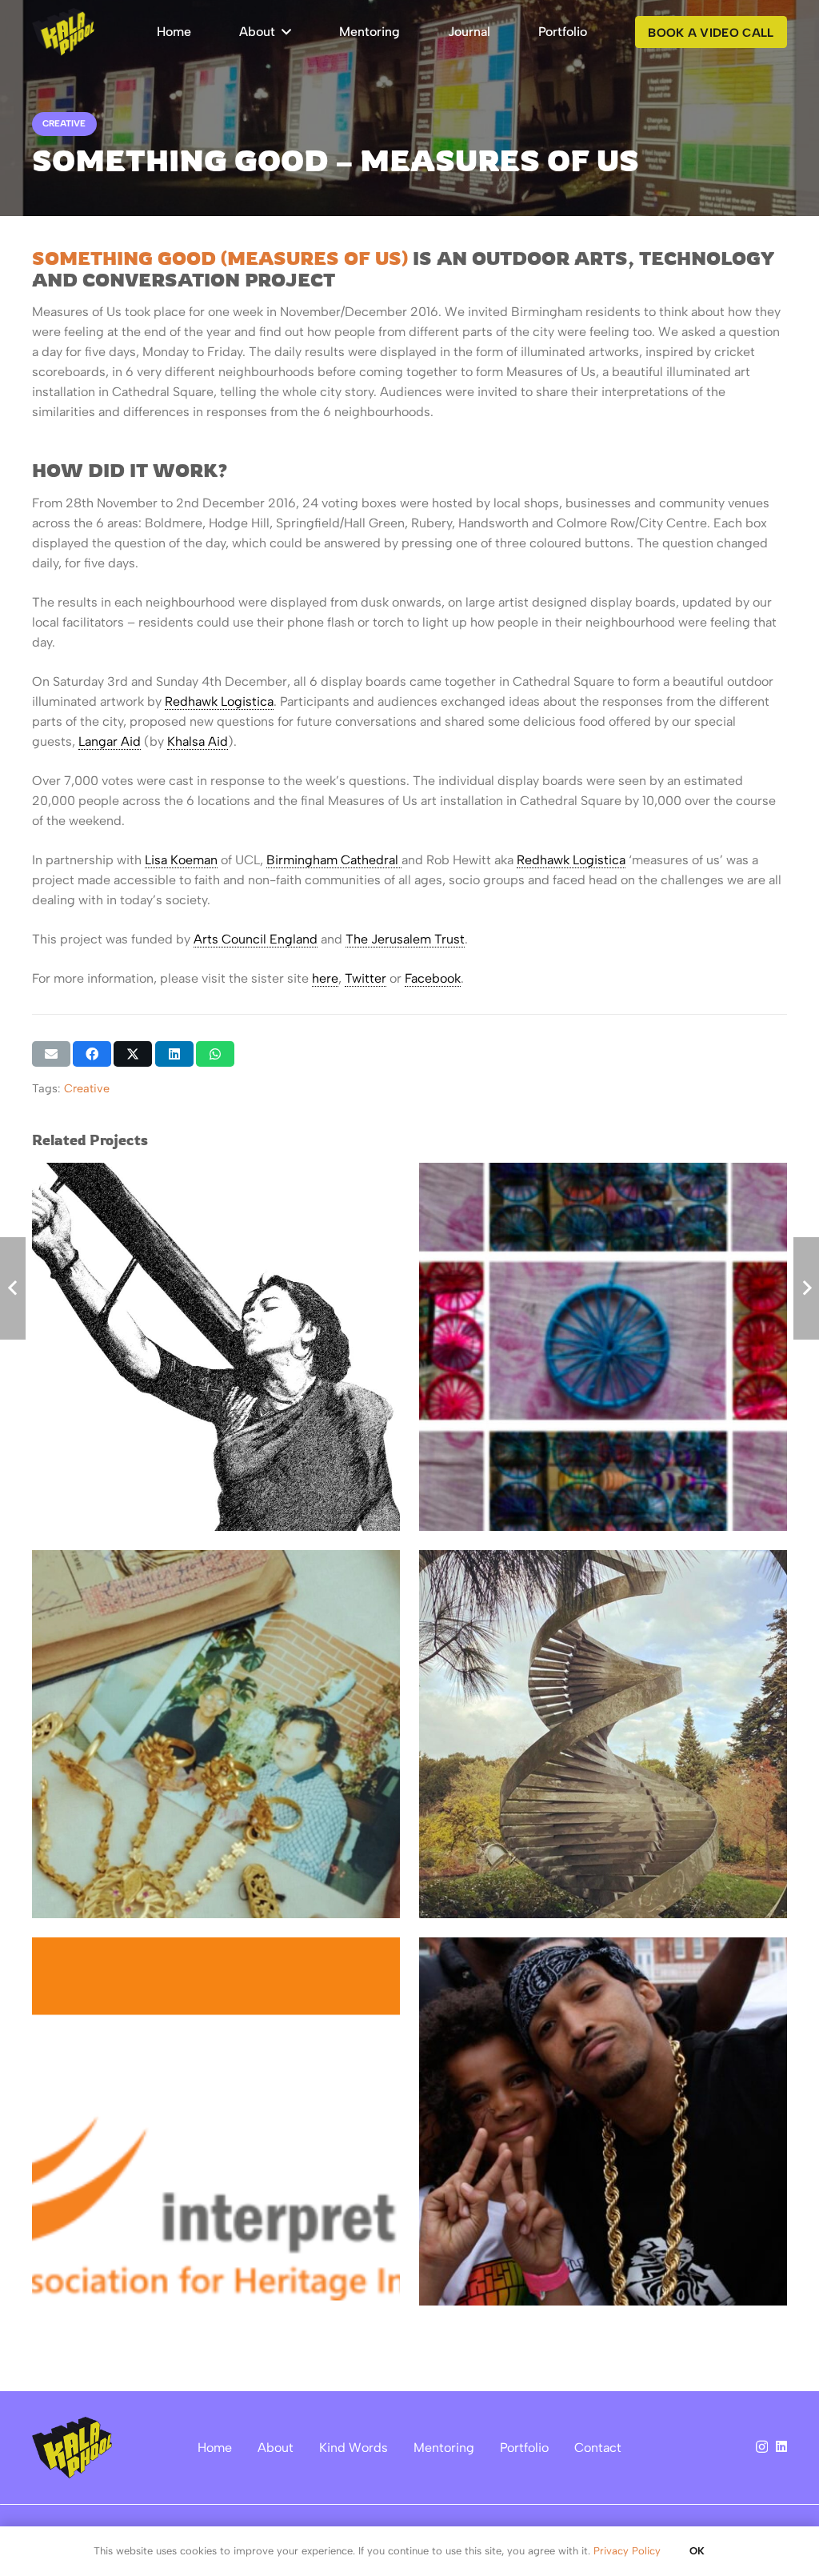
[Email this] (51, 1054)
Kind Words (354, 2448)
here (325, 978)
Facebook (433, 978)
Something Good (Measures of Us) (220, 258)
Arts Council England (256, 939)
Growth (270, 2154)
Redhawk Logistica (219, 701)
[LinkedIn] (781, 2446)
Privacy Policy (627, 2551)
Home (215, 2448)
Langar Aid (110, 741)
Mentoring (444, 2448)
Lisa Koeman (181, 860)
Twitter (366, 978)
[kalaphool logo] (63, 32)
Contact (598, 2448)
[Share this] (92, 1054)
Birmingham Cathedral (334, 860)
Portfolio (524, 2448)
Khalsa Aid (198, 741)
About (276, 2448)
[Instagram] (762, 2447)
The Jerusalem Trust (405, 939)
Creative (87, 1088)
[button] (283, 32)
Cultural (219, 2154)
